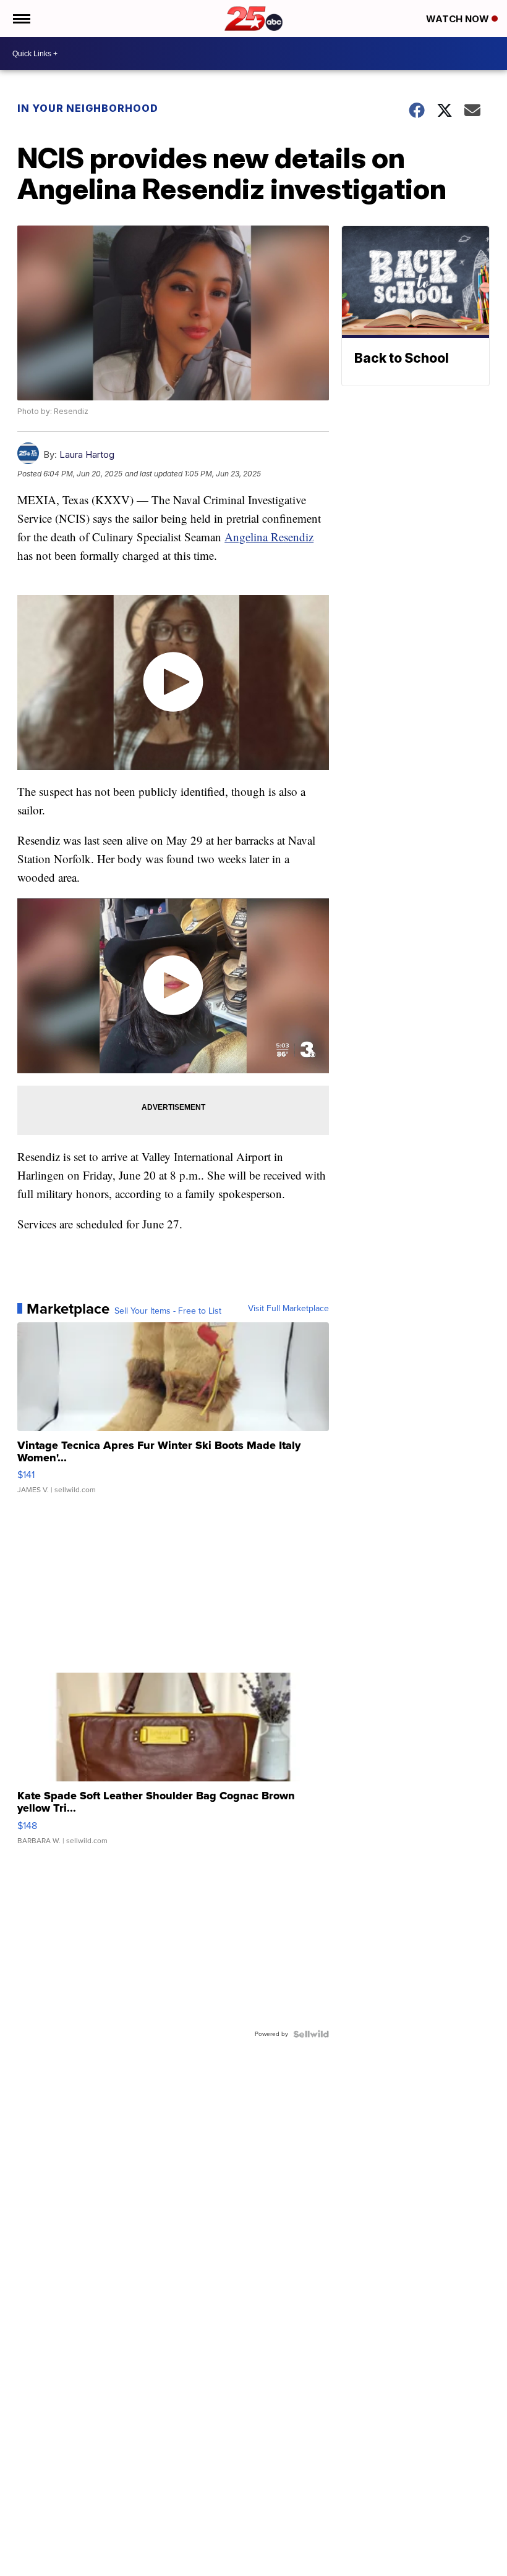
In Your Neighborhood (88, 108)
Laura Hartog (87, 454)
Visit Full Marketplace (288, 1309)
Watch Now (459, 19)
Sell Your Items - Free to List (168, 1311)
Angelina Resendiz (269, 537)
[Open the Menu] (21, 19)
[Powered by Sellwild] (311, 2034)
